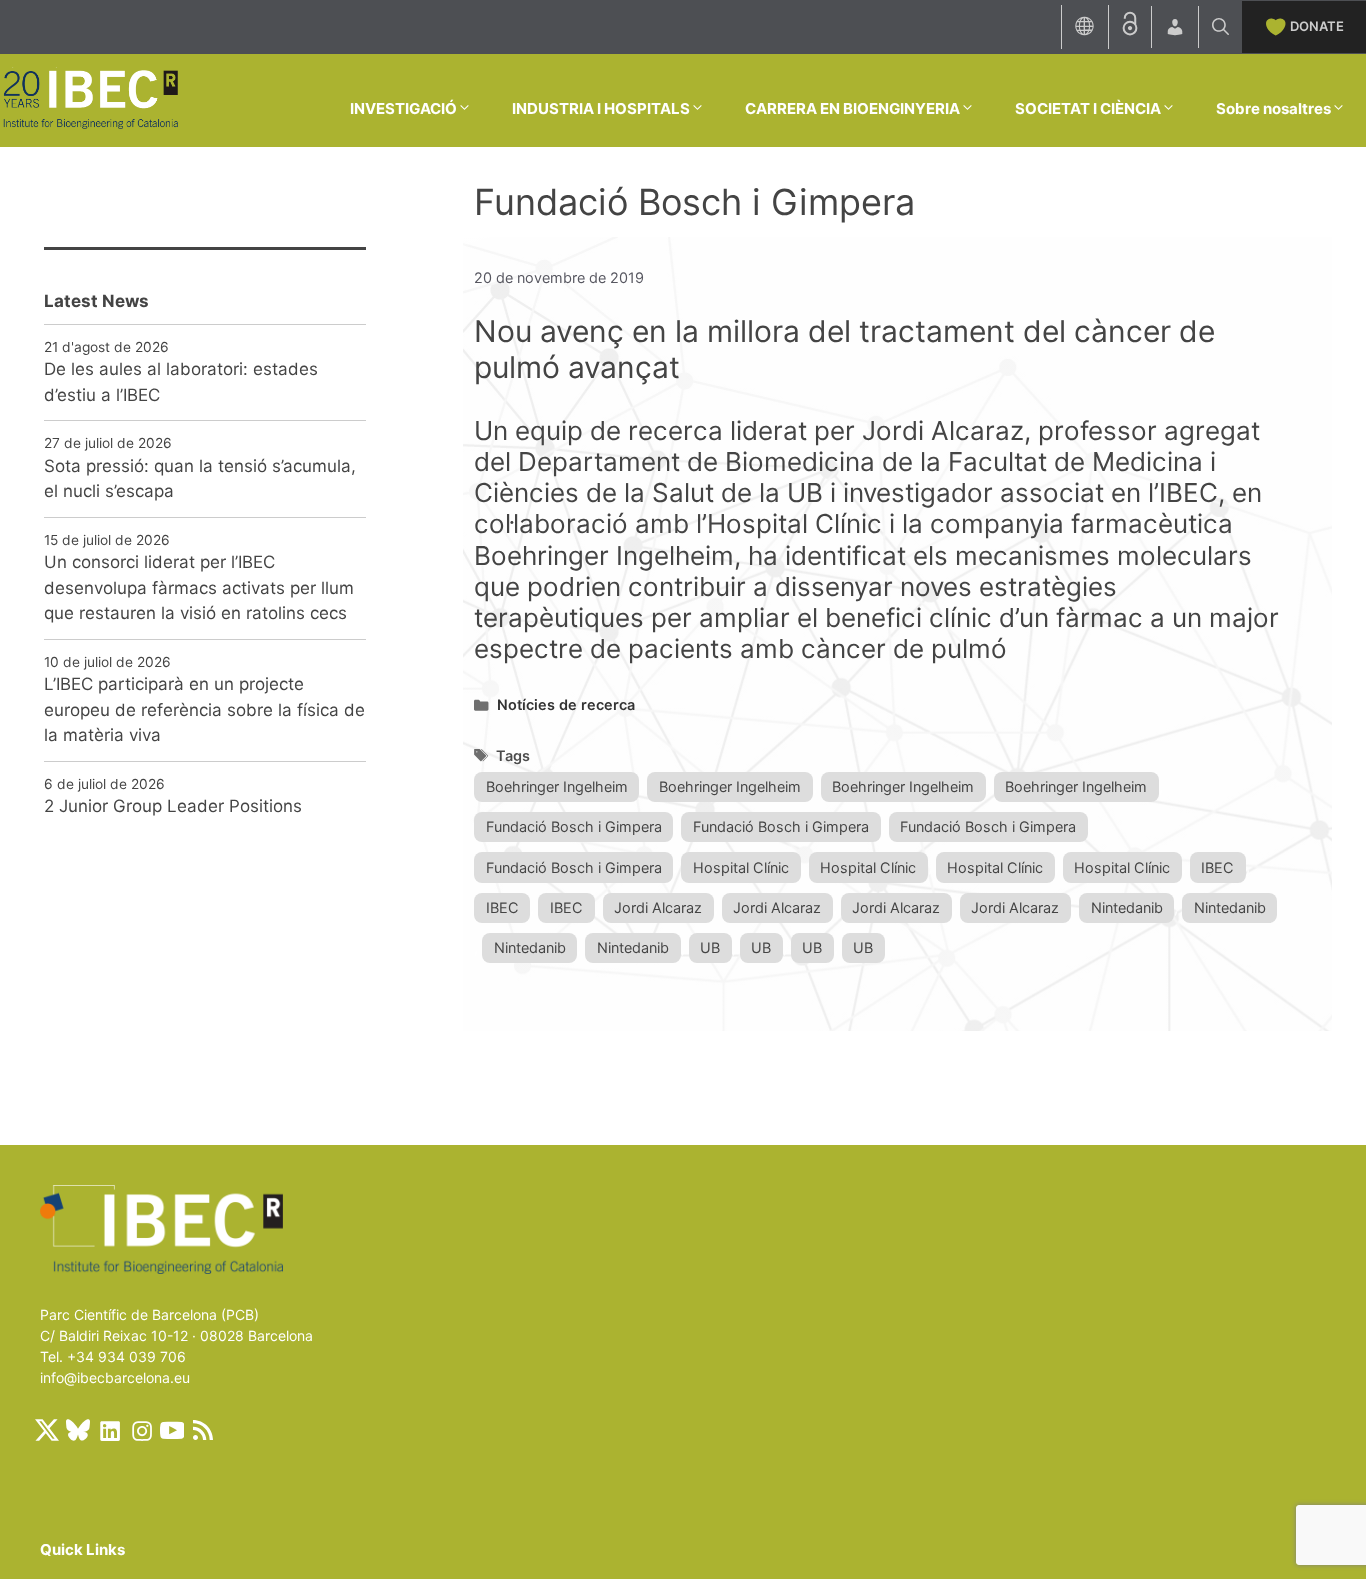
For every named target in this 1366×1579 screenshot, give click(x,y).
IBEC (1217, 867)
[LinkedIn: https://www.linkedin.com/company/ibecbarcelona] (109, 1430)
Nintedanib (1127, 907)
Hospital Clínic (741, 867)
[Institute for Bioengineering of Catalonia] (90, 99)
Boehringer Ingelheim (557, 786)
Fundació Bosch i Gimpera (574, 826)
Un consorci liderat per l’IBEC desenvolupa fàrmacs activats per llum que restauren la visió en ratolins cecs (199, 587)
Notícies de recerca (566, 704)
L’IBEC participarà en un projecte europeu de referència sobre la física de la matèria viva (204, 709)
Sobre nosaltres (1273, 108)
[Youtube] (172, 1430)
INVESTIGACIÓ (403, 108)
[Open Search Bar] (1220, 27)
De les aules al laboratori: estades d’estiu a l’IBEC (181, 382)
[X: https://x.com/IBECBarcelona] (47, 1430)
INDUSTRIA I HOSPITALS (601, 108)
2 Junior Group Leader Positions (173, 806)
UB (710, 947)
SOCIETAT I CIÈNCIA (1088, 108)
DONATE (1317, 26)
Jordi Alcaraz (658, 907)
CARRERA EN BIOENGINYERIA (852, 108)
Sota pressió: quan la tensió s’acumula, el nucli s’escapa (200, 479)
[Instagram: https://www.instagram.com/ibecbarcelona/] (141, 1430)
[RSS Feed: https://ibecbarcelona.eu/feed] (203, 1430)
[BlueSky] (78, 1430)
